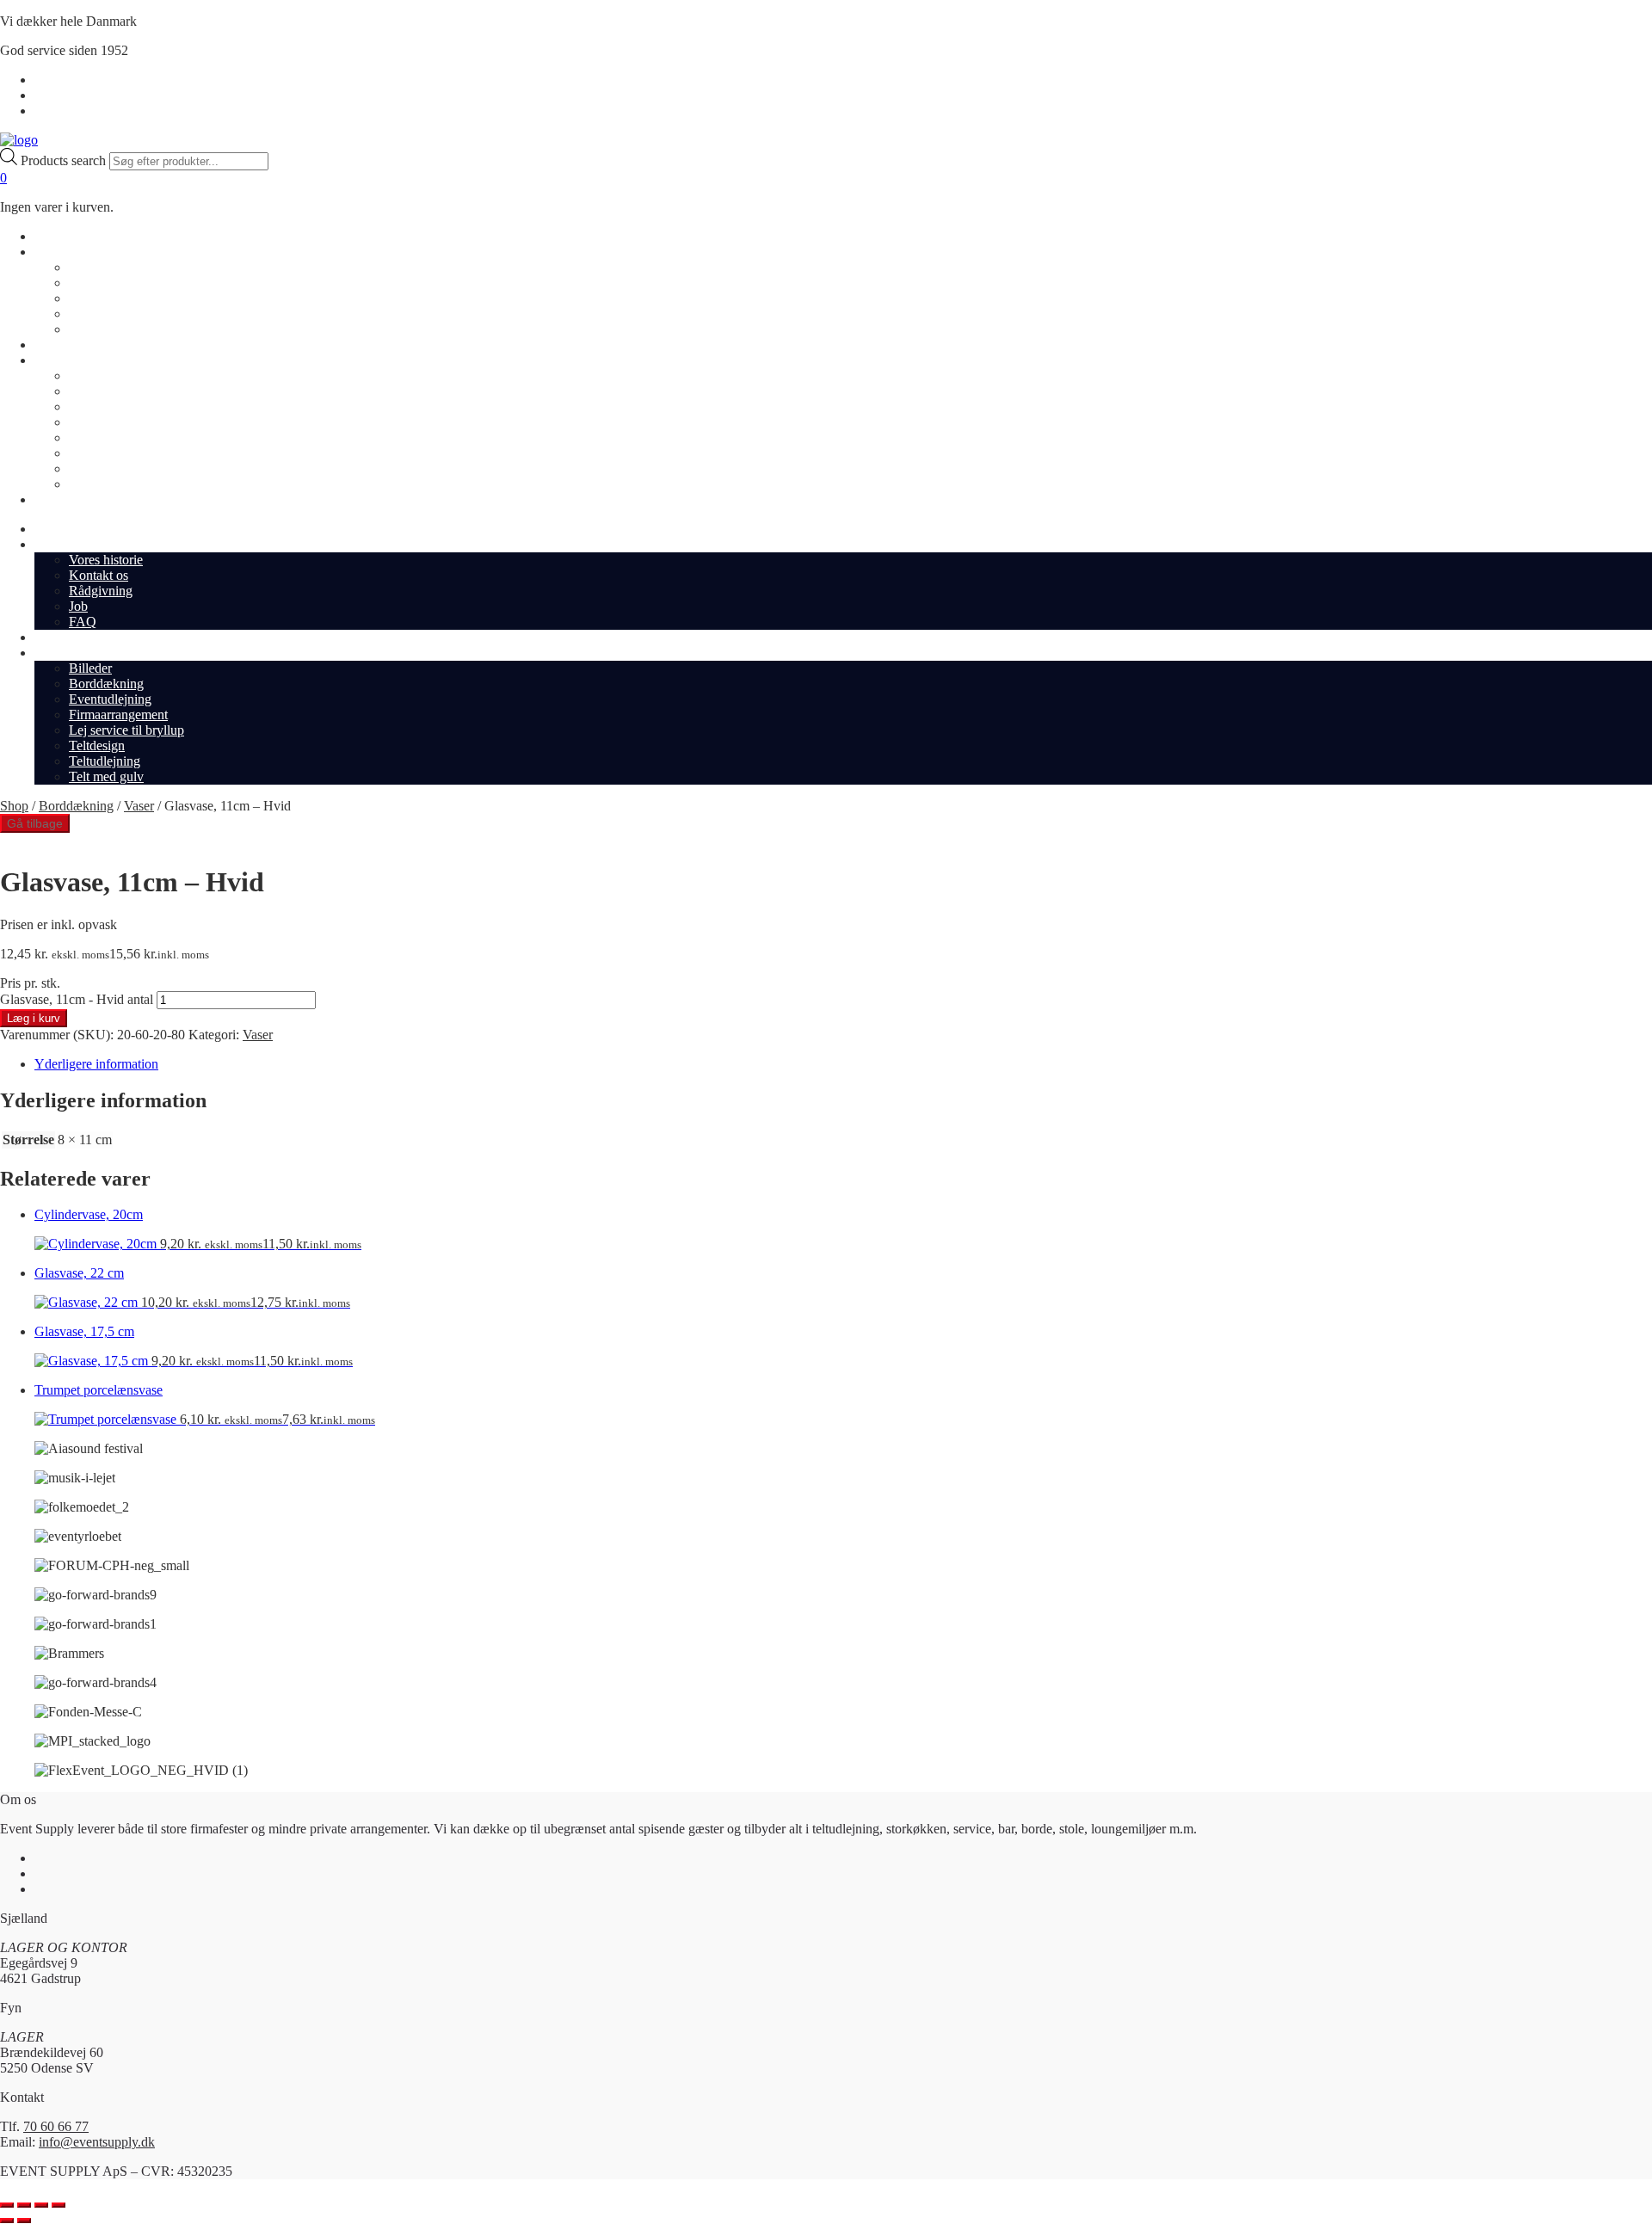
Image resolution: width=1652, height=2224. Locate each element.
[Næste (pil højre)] (24, 2221)
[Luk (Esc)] (59, 2205)
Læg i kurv (34, 1018)
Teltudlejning (105, 468)
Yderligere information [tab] (96, 1064)
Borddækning (106, 391)
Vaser (139, 806)
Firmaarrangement (118, 422)
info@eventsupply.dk (97, 2142)
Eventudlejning (110, 407)
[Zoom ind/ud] (7, 2205)
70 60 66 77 (56, 2126)
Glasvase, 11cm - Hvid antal (77, 999)
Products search (65, 160)
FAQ (83, 329)
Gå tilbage (35, 823)
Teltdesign (97, 453)
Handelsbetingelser (86, 80)
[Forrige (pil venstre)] (7, 2221)
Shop (49, 236)
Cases (50, 345)
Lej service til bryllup (126, 437)
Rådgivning (101, 298)
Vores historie (106, 267)
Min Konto (65, 111)
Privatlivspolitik (77, 95)
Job (78, 314)
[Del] (41, 2205)
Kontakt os (99, 283)
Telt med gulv (106, 484)
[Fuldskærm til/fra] (24, 2205)
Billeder (90, 376)
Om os (52, 252)
